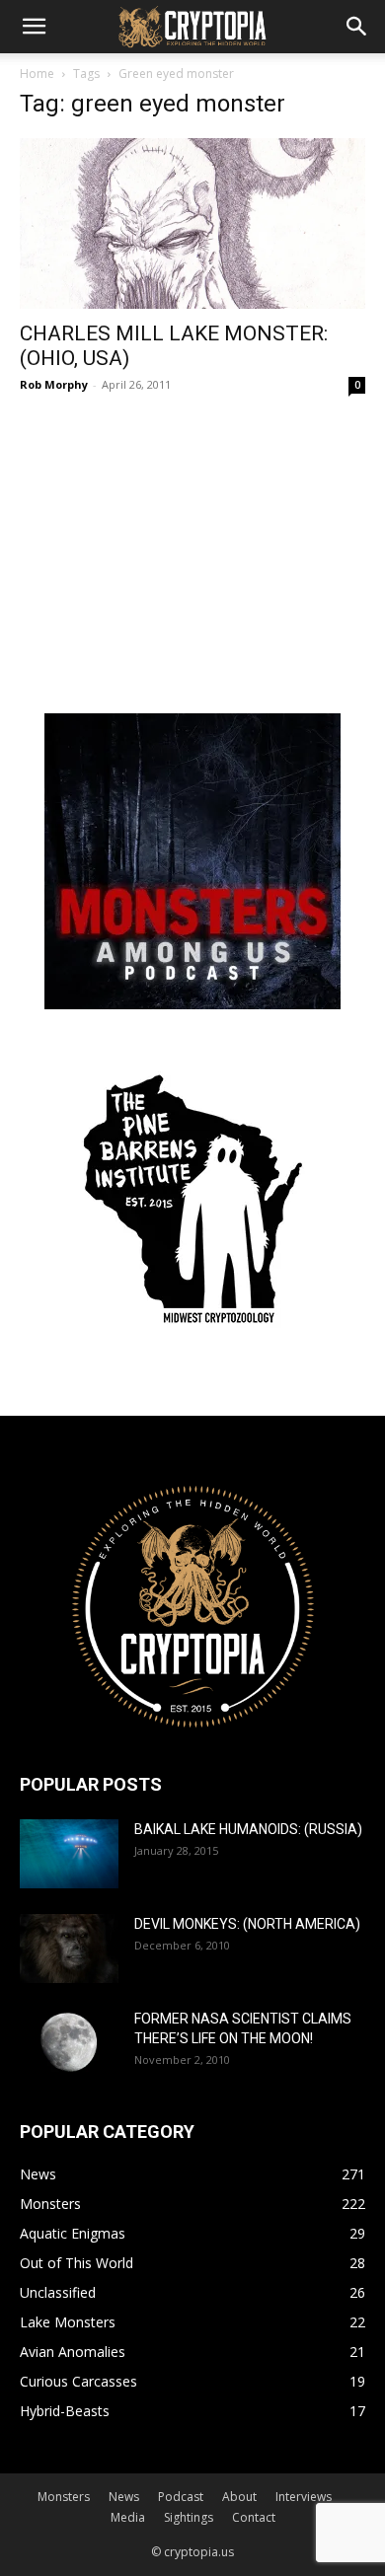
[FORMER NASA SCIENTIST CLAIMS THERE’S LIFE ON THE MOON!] (69, 2043)
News (124, 2497)
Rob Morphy (54, 384)
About (239, 2497)
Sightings (189, 2517)
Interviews (304, 2497)
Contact (254, 2517)
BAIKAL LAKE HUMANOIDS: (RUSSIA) (248, 1829)
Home (37, 74)
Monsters (64, 2497)
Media (128, 2517)
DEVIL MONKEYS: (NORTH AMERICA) (247, 1924)
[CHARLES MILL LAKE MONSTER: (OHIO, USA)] (192, 223)
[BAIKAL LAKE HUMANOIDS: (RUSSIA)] (69, 1854)
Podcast (181, 2497)
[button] (34, 27)
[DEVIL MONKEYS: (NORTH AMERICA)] (69, 1949)
